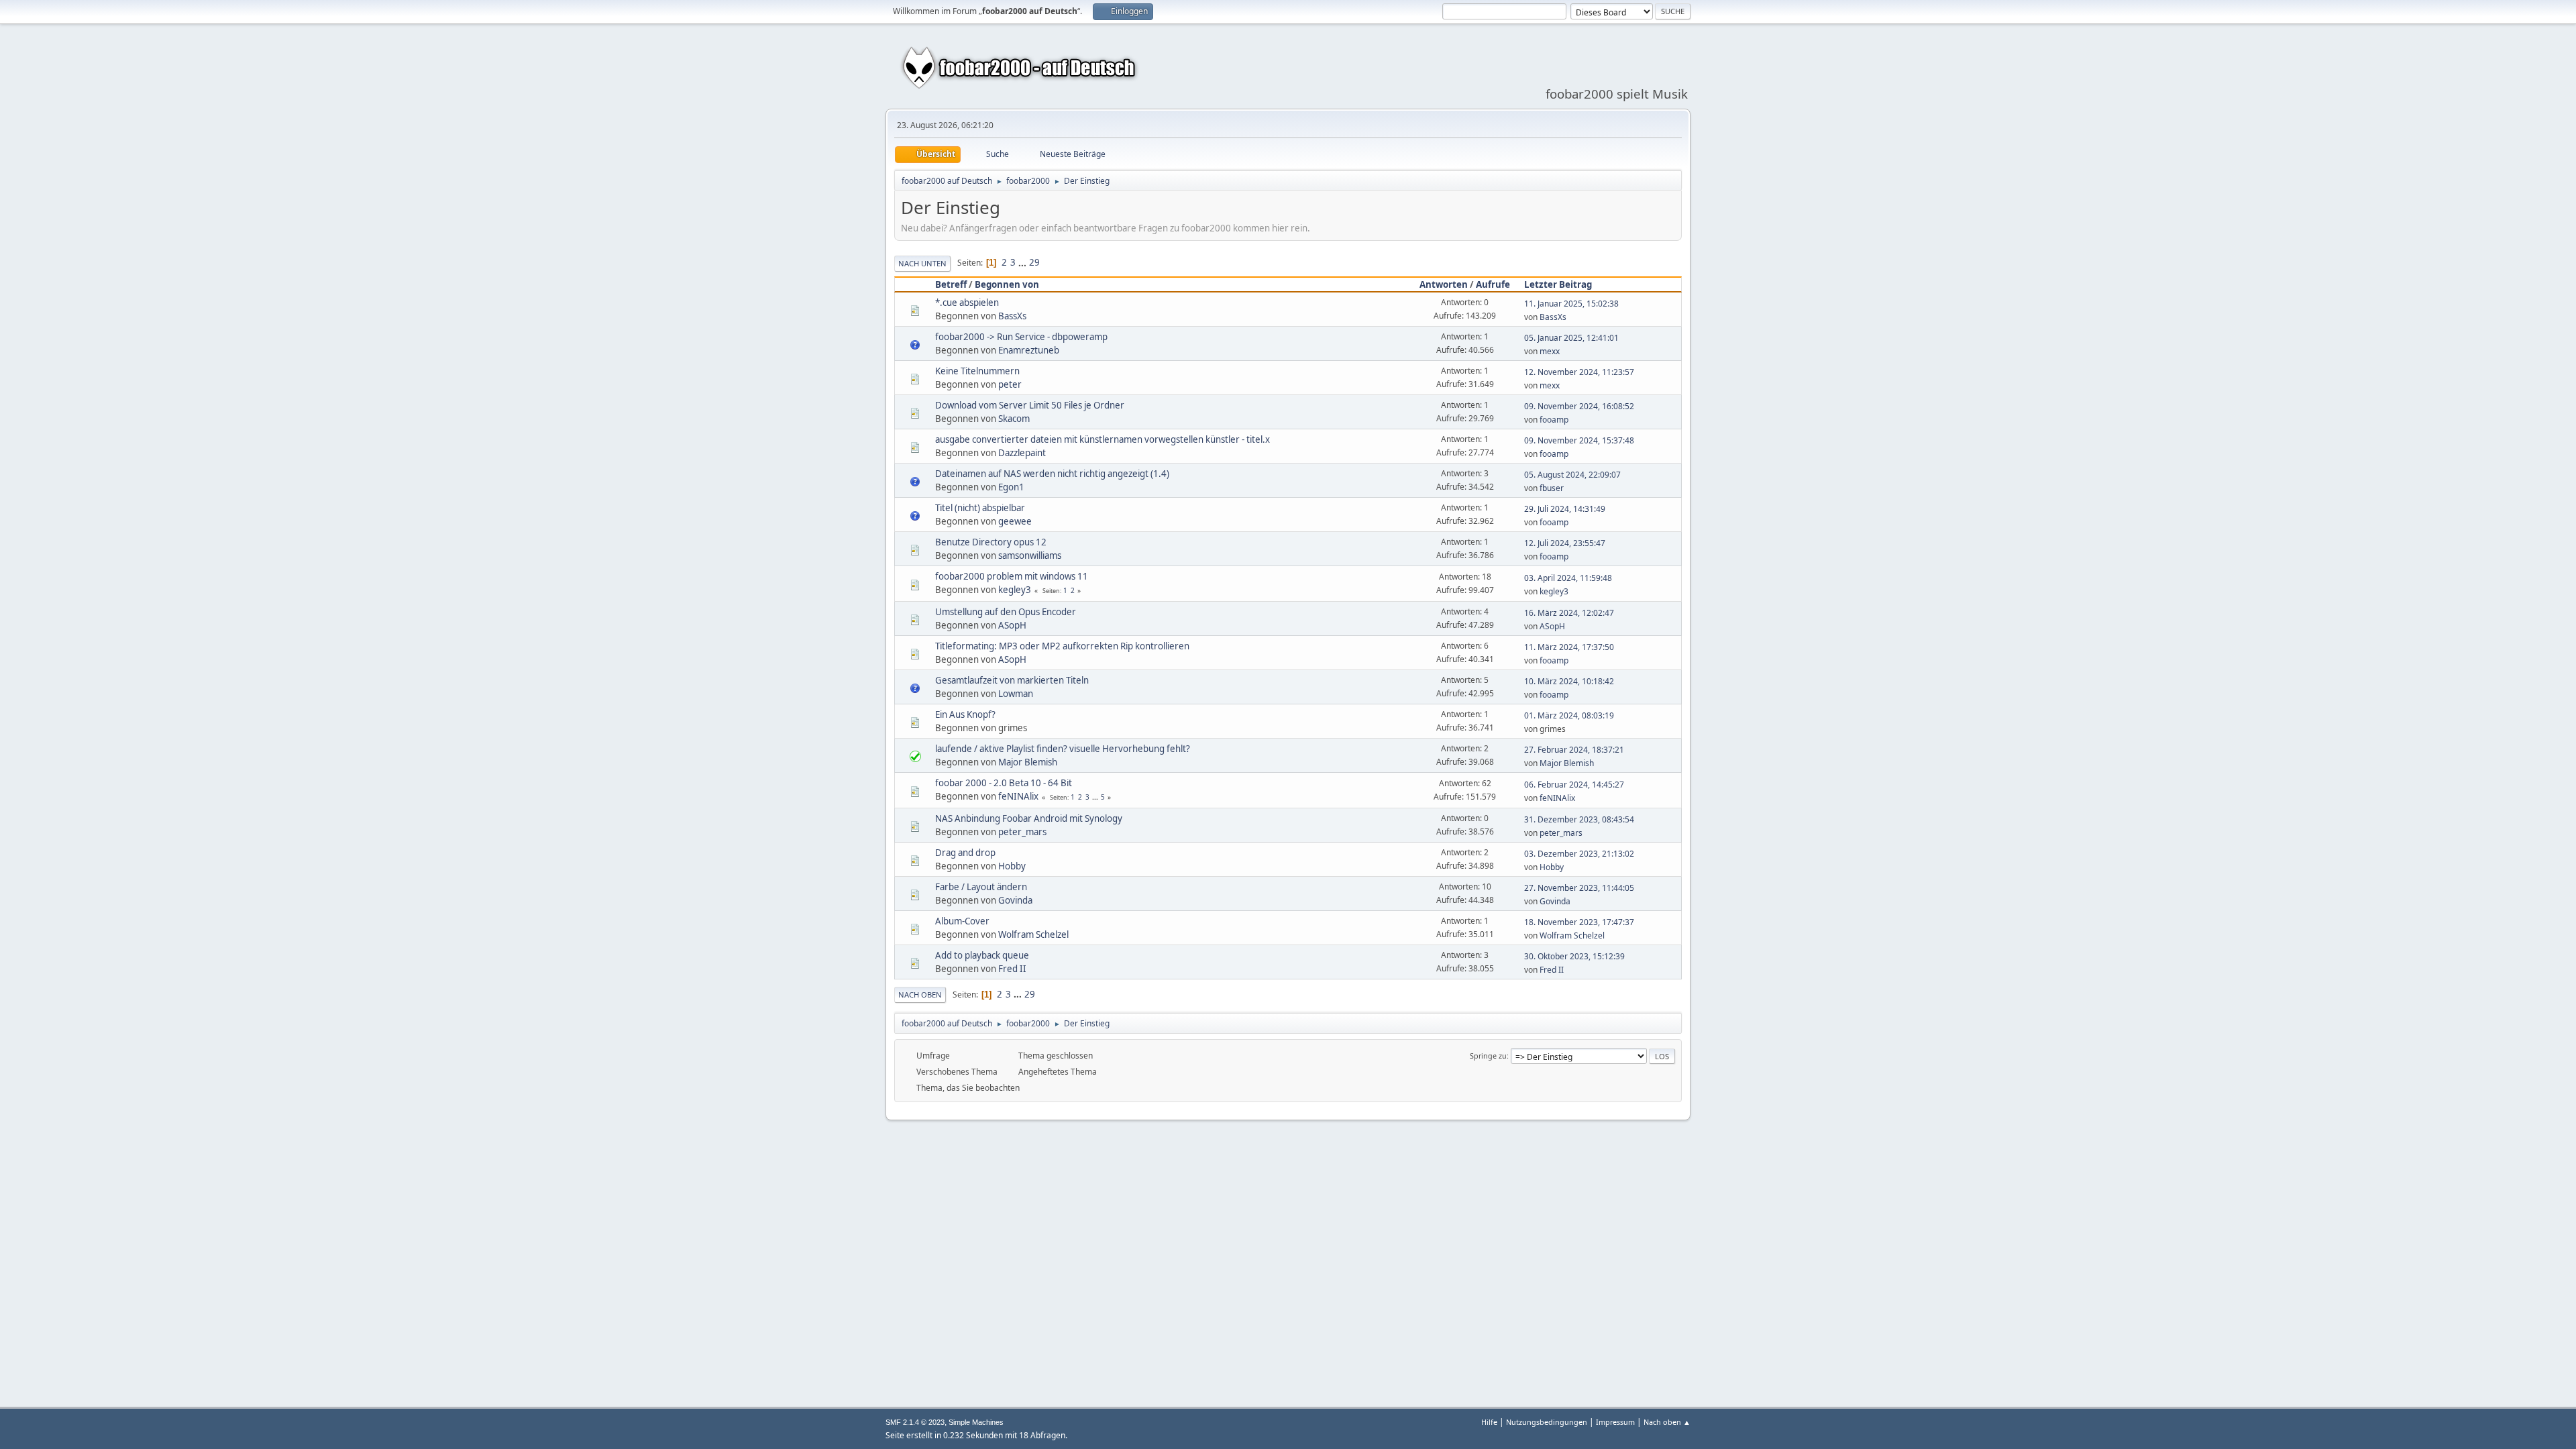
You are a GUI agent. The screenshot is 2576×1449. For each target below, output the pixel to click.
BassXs (1012, 316)
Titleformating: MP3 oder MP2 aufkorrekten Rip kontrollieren (1062, 646)
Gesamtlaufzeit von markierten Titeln (1012, 680)
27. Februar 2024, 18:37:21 (1574, 750)
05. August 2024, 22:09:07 (1572, 475)
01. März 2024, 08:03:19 (1569, 715)
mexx (1550, 351)
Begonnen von (1007, 284)
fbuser (1552, 488)
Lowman (1016, 694)
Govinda (1015, 900)
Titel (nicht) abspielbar (980, 508)
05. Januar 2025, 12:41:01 (1571, 338)
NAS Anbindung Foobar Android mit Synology (1029, 818)
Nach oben (920, 995)
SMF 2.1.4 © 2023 (915, 1422)
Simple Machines (976, 1422)
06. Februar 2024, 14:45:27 (1574, 785)
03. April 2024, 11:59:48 (1568, 578)
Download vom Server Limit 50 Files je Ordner (1030, 405)
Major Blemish (1028, 762)
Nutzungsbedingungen (1547, 1422)
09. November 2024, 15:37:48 (1579, 440)
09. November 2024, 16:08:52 (1579, 406)
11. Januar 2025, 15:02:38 (1571, 304)
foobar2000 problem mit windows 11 (1012, 576)
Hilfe (1489, 1422)
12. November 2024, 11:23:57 (1579, 372)
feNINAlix (1018, 796)
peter (1010, 384)
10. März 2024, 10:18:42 (1569, 681)
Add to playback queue (982, 955)
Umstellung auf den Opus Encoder (1006, 612)
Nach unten (922, 263)
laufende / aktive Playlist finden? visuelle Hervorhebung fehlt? (1063, 749)
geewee (1015, 521)
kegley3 (1015, 590)
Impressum (1615, 1422)
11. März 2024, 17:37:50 (1569, 647)
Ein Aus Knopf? (965, 714)
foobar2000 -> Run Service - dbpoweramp (1021, 337)
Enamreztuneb (1029, 350)
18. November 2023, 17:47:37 (1579, 922)
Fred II (1012, 969)
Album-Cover (962, 921)
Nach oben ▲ (1667, 1422)
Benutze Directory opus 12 (991, 542)
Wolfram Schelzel (1033, 934)
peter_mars (1022, 832)
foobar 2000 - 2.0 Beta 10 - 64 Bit (1004, 783)
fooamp (1554, 420)
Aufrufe (1493, 284)
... (1023, 262)
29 (1034, 262)
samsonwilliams (1030, 555)
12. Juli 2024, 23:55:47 (1565, 543)
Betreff (951, 284)
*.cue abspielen (967, 303)
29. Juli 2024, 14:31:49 (1565, 509)
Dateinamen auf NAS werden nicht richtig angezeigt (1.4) (1052, 474)
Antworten (1444, 284)
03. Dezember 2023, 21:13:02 (1579, 854)
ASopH (1012, 625)
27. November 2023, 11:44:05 (1579, 888)
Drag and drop (965, 853)
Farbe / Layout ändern (981, 887)
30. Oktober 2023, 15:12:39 (1574, 956)
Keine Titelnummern (977, 371)
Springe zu (1488, 1056)
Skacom (1014, 419)
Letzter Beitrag (1558, 284)
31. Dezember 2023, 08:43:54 (1579, 819)
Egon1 (1011, 487)
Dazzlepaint (1022, 453)
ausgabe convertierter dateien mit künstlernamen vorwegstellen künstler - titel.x (1103, 439)
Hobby (1012, 866)
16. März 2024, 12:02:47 (1569, 613)
